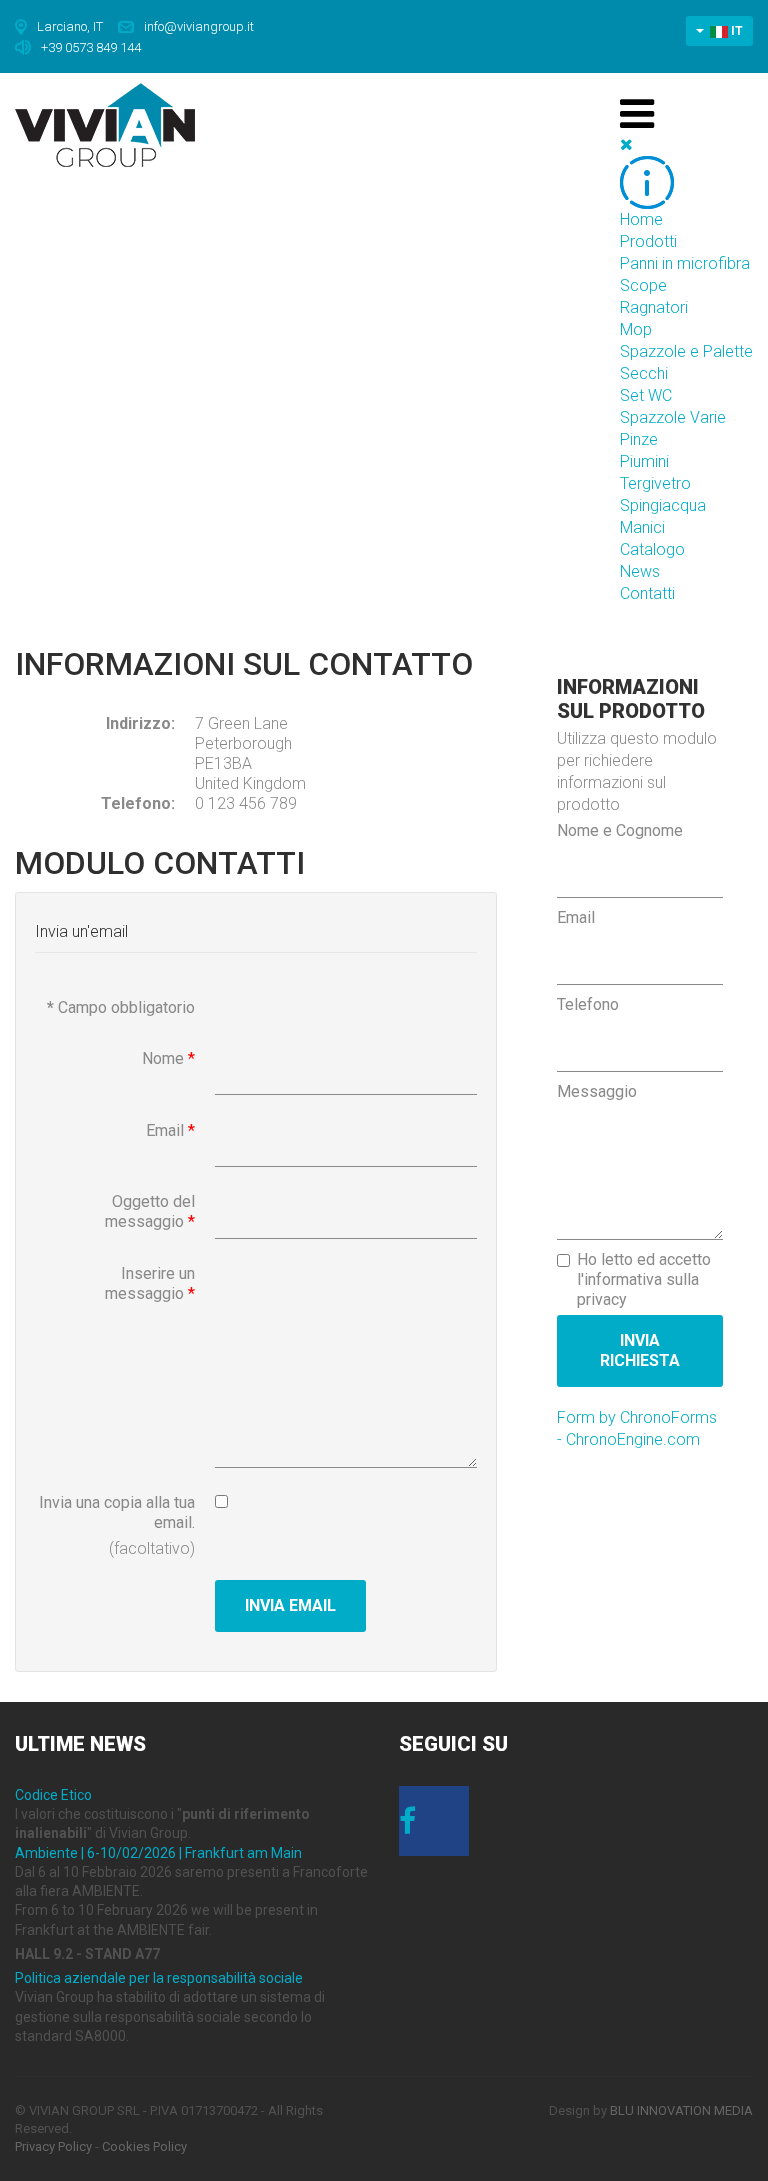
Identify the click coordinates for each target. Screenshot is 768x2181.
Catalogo (652, 549)
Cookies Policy (144, 2146)
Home (641, 219)
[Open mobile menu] (637, 114)
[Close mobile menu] (626, 144)
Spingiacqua (663, 505)
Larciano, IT (70, 26)
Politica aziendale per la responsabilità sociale (159, 1978)
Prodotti (648, 241)
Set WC (646, 395)
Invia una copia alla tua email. (117, 1512)
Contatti (647, 593)
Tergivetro (655, 483)
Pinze (639, 439)
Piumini (644, 461)
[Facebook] (434, 1827)
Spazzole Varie (673, 417)
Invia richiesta (640, 1350)
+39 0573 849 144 (91, 46)
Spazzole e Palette (686, 351)
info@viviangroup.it (199, 26)
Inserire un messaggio (150, 1283)
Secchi (644, 373)
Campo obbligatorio (121, 1007)
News (640, 571)
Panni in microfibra (685, 263)
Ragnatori (654, 307)
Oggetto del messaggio (150, 1211)
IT (735, 31)
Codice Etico (53, 1795)
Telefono (588, 1004)
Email (170, 1130)
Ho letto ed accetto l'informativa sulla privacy (644, 1279)
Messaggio (597, 1091)
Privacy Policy (53, 2146)
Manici (642, 527)
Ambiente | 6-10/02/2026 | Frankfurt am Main (158, 1853)
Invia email (290, 1605)
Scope (643, 285)
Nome (168, 1058)
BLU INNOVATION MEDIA (681, 2110)
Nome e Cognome (620, 830)
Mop (636, 329)
